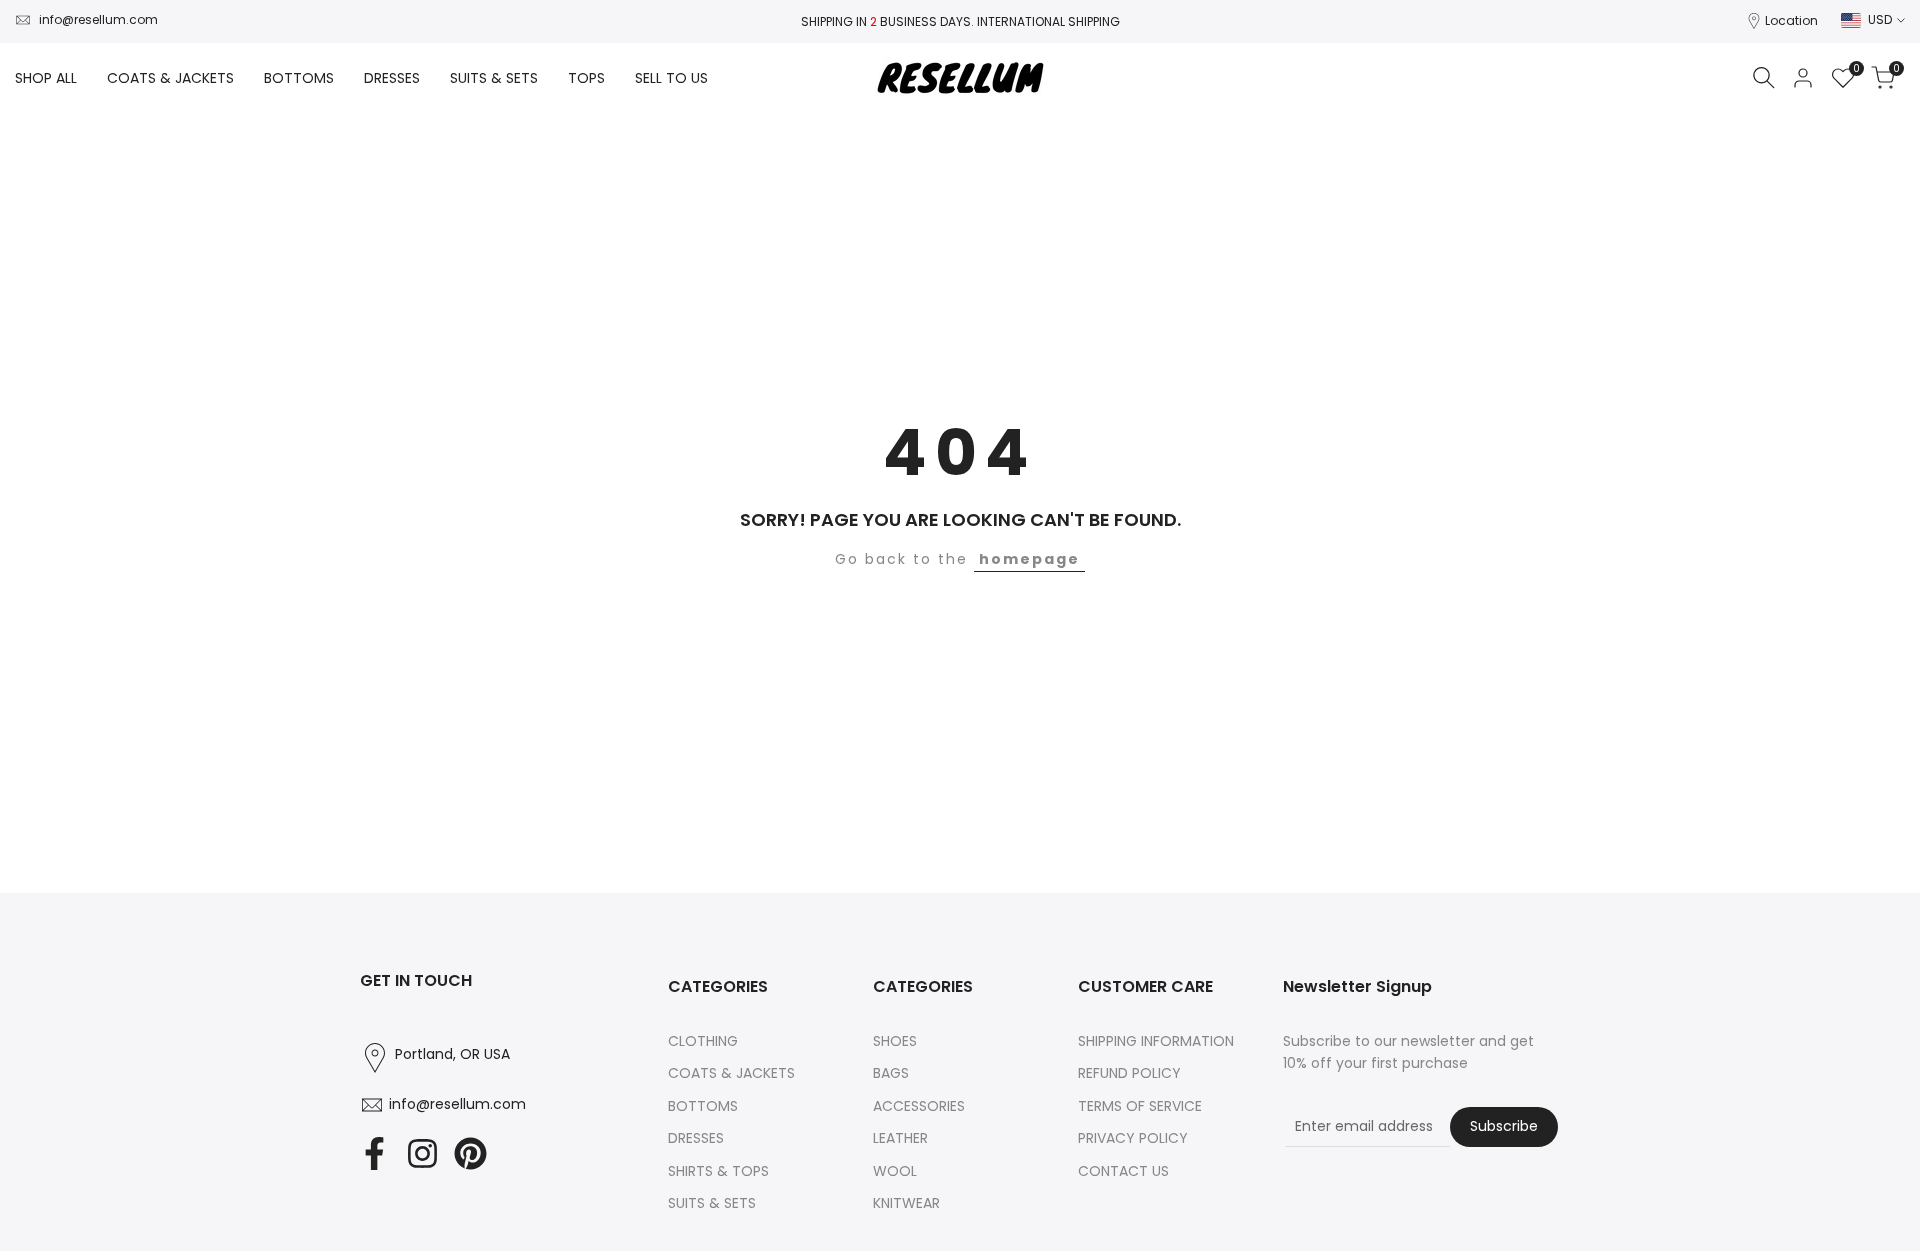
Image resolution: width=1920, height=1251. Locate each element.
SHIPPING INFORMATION (1156, 1041)
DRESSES (696, 1138)
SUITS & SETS (712, 1203)
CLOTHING (703, 1041)
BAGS (891, 1073)
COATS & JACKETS (731, 1073)
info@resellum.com (98, 19)
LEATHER (900, 1138)
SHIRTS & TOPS (718, 1171)
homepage (1029, 559)
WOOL (895, 1171)
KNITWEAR (906, 1203)
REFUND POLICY (1129, 1073)
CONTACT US (1123, 1171)
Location (1791, 20)
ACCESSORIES (919, 1106)
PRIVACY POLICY (1133, 1138)
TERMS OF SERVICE (1140, 1106)
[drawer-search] (1764, 77)
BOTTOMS (703, 1106)
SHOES (895, 1041)
